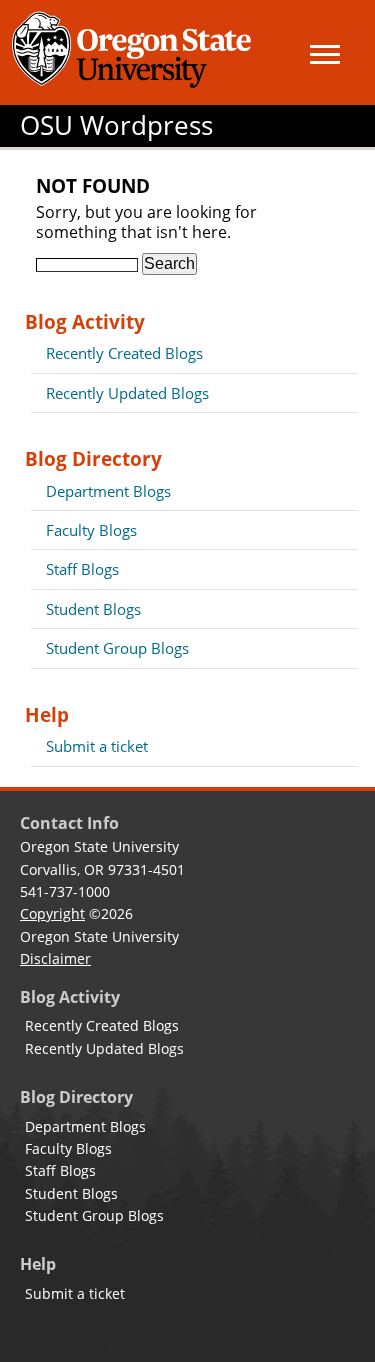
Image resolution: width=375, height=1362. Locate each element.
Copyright (52, 913)
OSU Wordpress (116, 125)
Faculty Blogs (91, 530)
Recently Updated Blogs (127, 393)
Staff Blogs (82, 569)
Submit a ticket (97, 746)
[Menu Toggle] (325, 54)
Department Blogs (108, 491)
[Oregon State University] (135, 52)
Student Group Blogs (117, 648)
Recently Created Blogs (124, 353)
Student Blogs (93, 609)
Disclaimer (55, 958)
